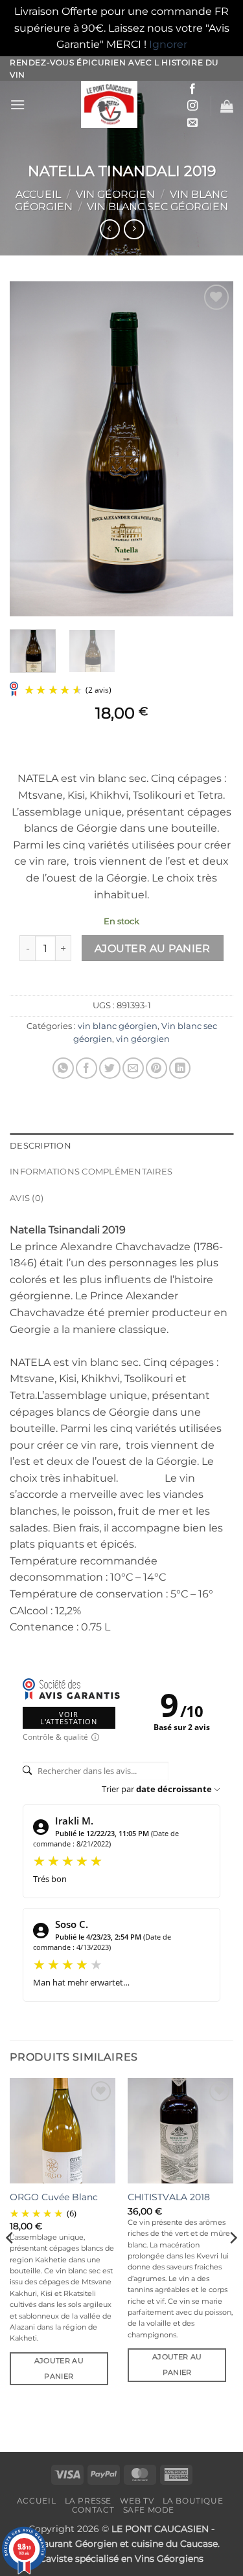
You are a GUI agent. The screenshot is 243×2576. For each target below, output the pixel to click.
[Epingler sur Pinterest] (156, 1068)
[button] (17, 104)
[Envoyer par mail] (133, 1068)
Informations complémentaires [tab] (91, 1172)
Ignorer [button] (168, 44)
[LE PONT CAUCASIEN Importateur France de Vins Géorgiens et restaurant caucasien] (110, 104)
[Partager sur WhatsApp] (63, 1068)
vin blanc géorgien (118, 1026)
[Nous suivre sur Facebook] (192, 89)
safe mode (149, 2510)
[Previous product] (134, 229)
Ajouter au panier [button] (59, 2368)
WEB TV (137, 2501)
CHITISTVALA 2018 (169, 2197)
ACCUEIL (36, 2501)
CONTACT (93, 2510)
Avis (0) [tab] (27, 1198)
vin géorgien (115, 194)
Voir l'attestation (69, 1718)
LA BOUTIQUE (193, 2501)
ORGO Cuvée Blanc (54, 2197)
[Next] (213, 449)
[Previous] (30, 449)
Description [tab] (40, 1146)
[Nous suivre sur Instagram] (192, 106)
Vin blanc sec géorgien (157, 207)
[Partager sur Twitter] (110, 1068)
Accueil (38, 194)
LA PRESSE (88, 2501)
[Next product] (110, 229)
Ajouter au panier (153, 948)
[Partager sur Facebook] (87, 1068)
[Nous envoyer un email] (192, 123)
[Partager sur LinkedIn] (180, 1068)
